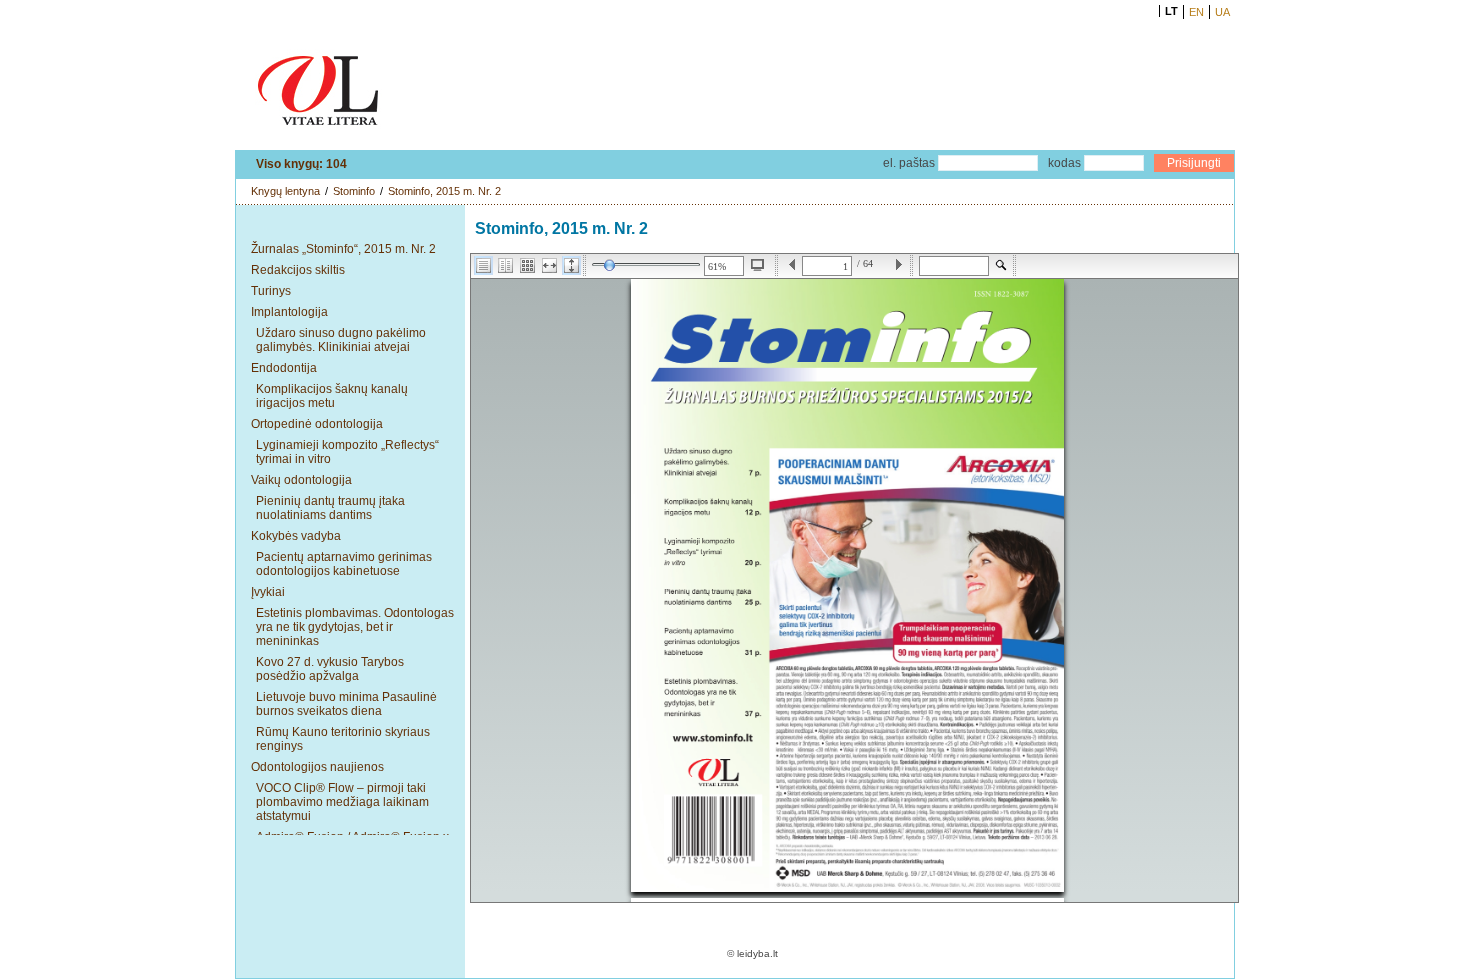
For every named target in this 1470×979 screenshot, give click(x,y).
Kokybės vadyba (296, 536)
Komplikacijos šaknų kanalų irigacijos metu (332, 396)
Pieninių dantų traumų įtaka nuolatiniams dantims (330, 508)
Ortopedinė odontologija (317, 424)
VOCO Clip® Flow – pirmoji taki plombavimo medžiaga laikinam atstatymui (342, 802)
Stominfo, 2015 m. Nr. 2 (444, 191)
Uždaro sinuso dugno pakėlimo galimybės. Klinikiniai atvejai (341, 340)
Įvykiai (268, 592)
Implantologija (289, 312)
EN (1196, 12)
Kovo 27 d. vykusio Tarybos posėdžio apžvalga (330, 669)
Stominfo (354, 191)
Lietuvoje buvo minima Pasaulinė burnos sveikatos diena (346, 704)
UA (1222, 12)
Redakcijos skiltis (298, 270)
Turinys (271, 291)
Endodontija (284, 368)
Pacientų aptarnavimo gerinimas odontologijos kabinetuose (344, 564)
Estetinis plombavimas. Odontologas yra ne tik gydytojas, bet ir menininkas (355, 627)
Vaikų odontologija (301, 480)
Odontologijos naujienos (317, 767)
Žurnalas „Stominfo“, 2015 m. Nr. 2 (343, 249)
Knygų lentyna (285, 191)
